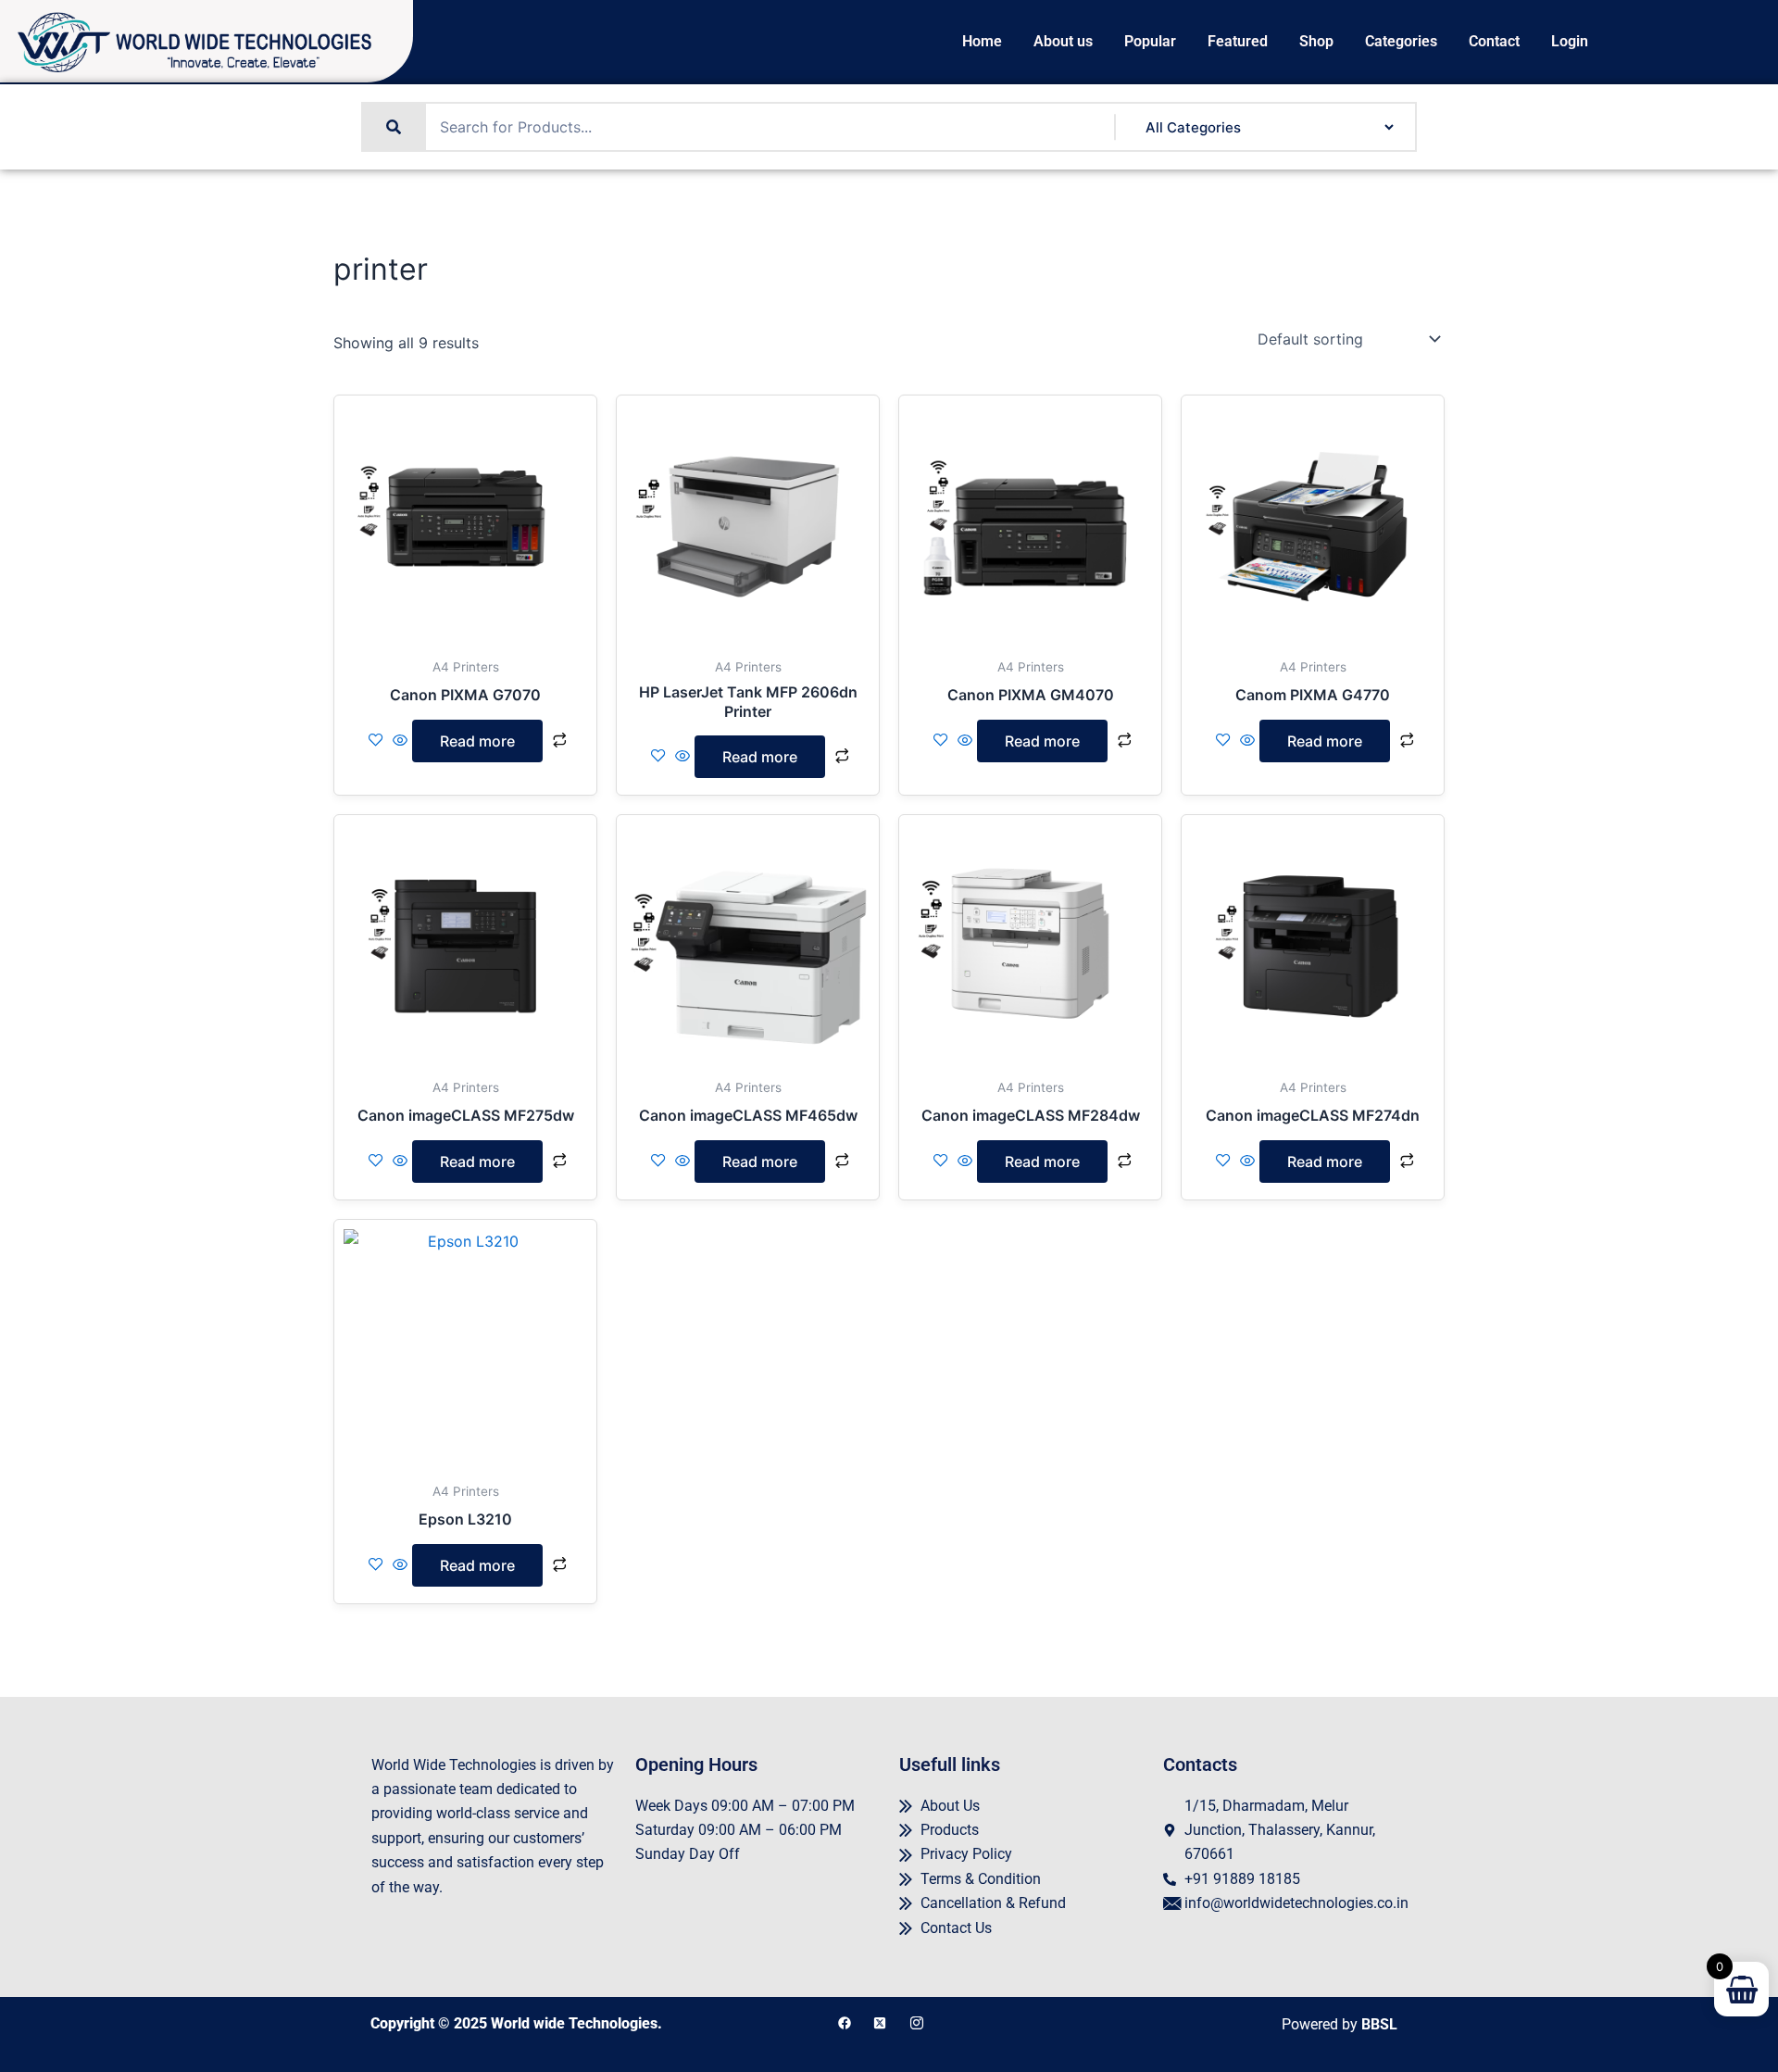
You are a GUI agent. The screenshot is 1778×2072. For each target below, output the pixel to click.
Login (1570, 42)
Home (982, 42)
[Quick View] (400, 741)
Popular (1150, 42)
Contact (1494, 42)
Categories (1401, 42)
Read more (477, 741)
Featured (1238, 42)
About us (1063, 42)
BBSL (1379, 2024)
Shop (1316, 42)
